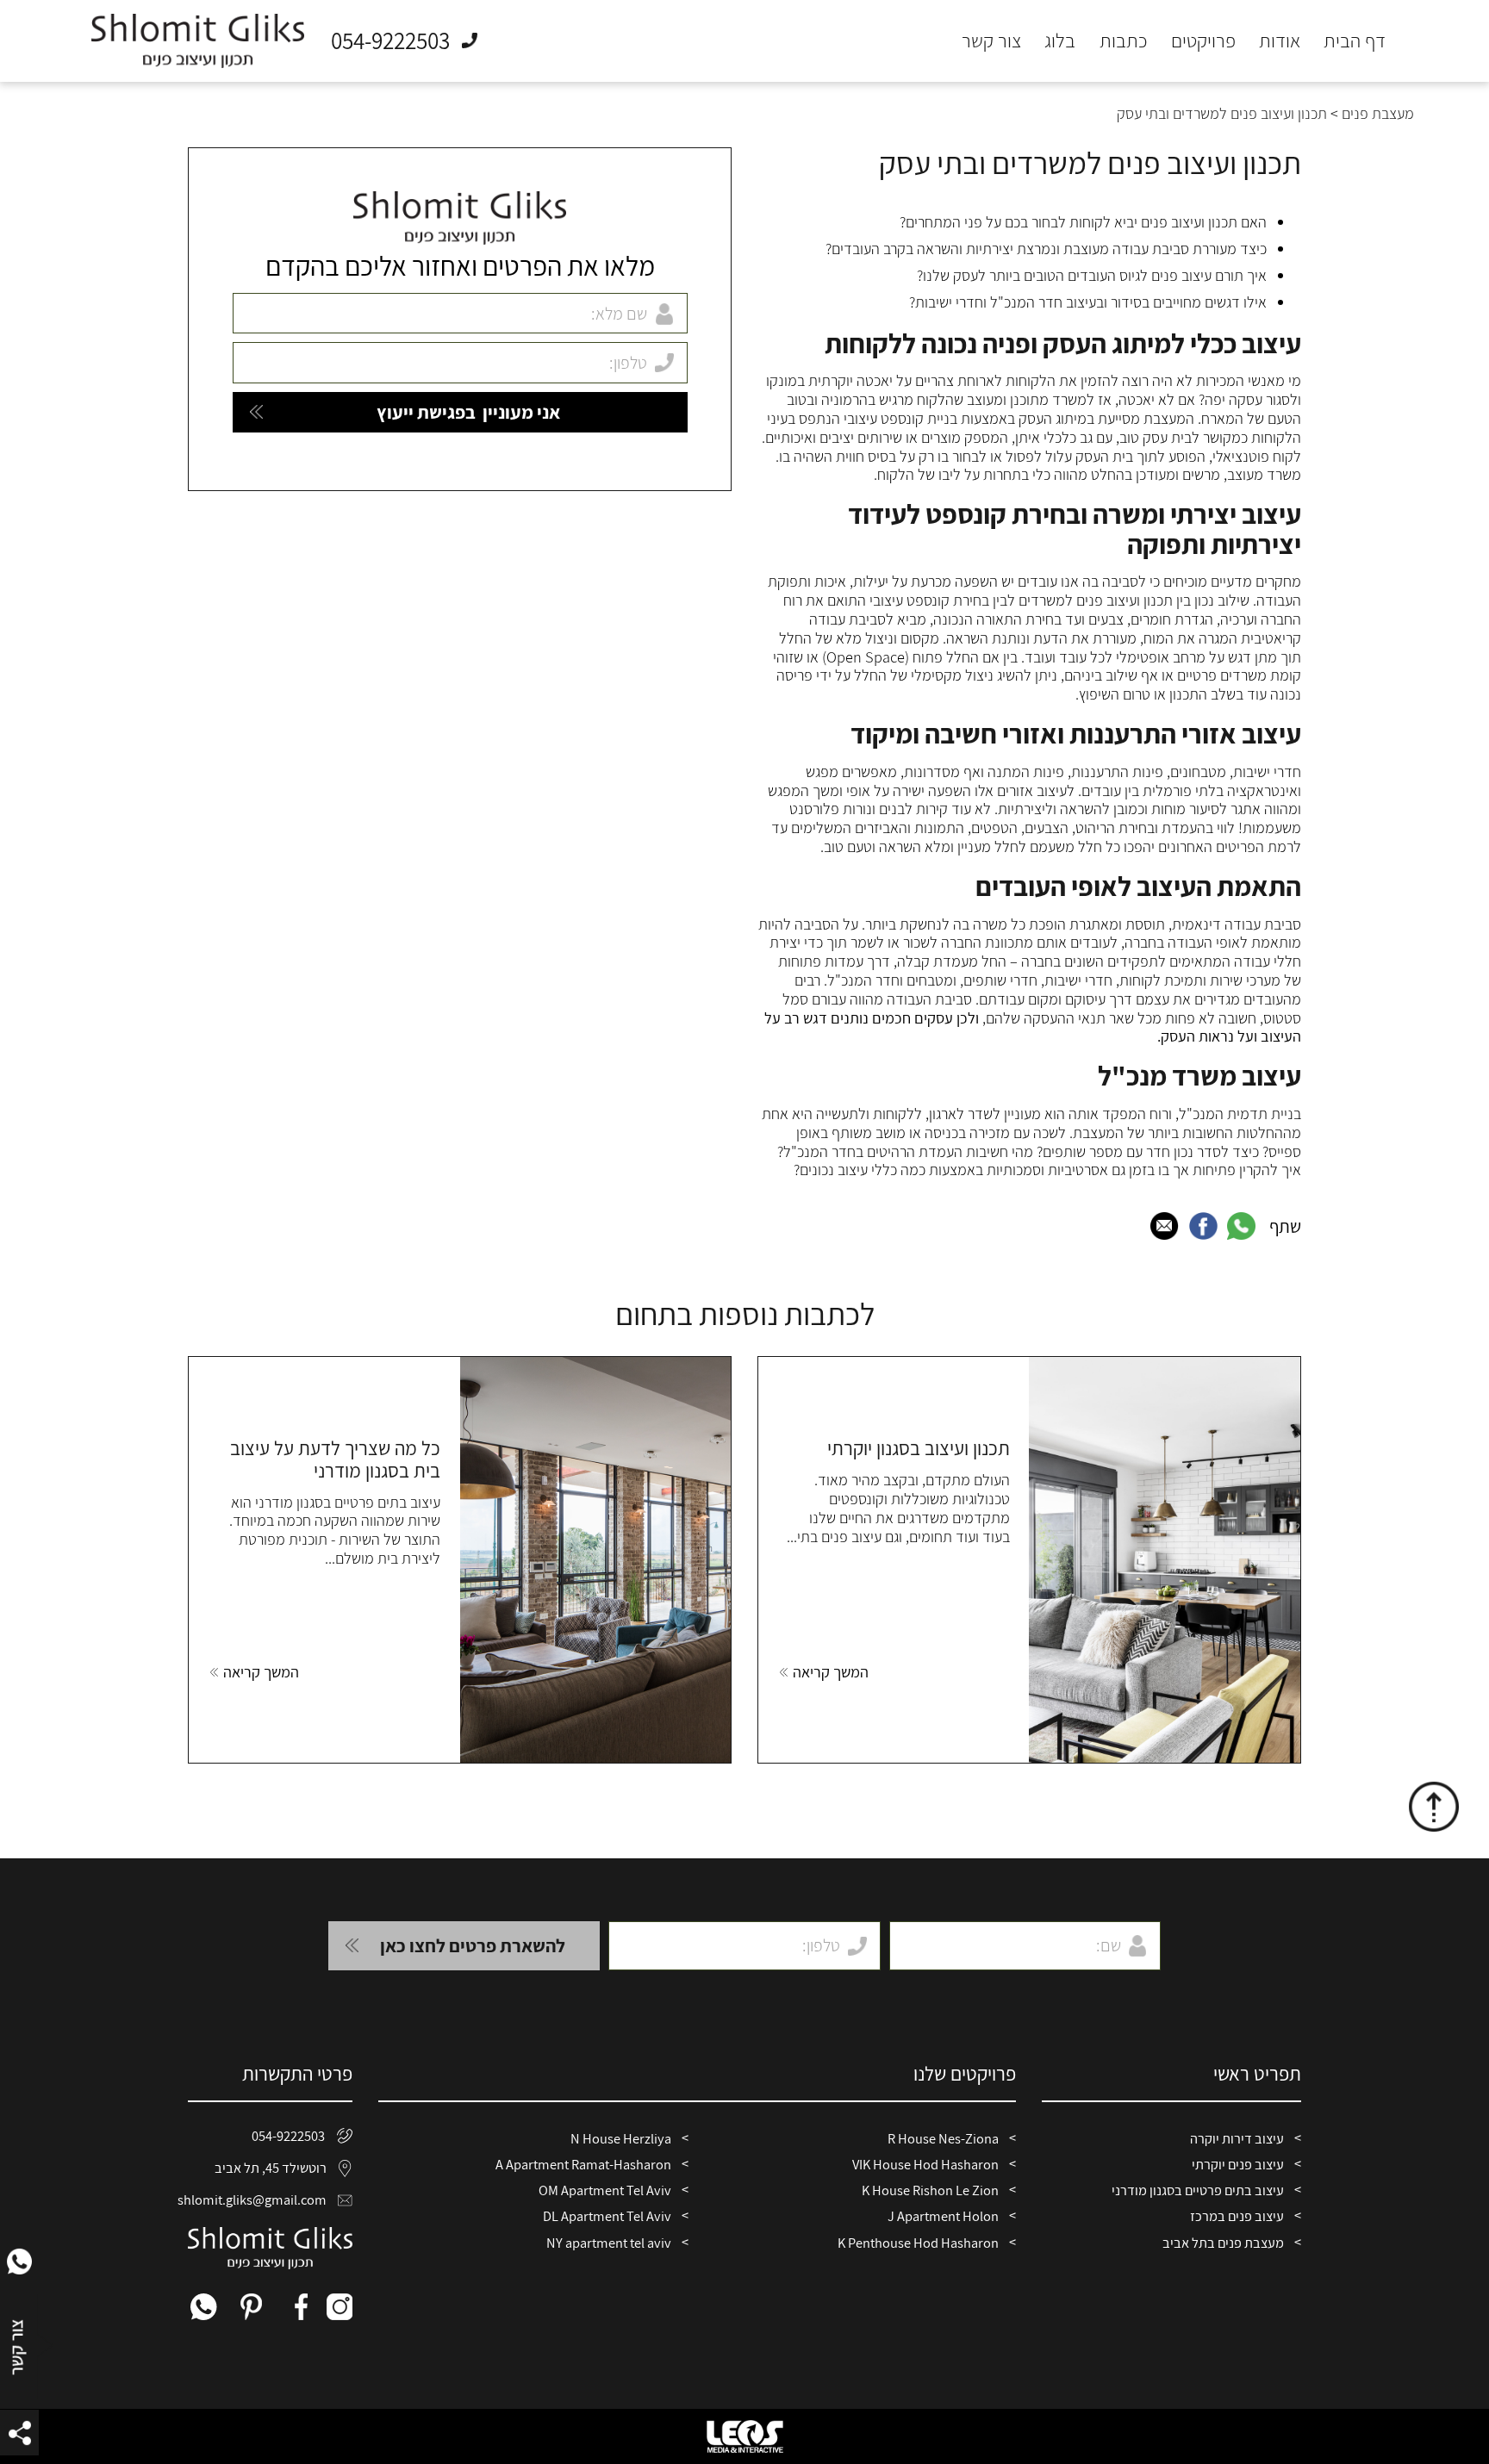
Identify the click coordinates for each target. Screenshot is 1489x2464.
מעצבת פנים (1378, 113)
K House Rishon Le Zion (930, 2190)
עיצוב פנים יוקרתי (1238, 2164)
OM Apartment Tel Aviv (605, 2190)
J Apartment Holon (943, 2216)
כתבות (1124, 41)
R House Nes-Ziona (943, 2138)
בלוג (1060, 41)
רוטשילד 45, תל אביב (271, 2168)
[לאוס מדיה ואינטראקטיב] (744, 2436)
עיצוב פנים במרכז (1237, 2216)
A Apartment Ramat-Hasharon (583, 2164)
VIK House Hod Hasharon (925, 2164)
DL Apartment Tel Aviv (607, 2216)
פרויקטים (1203, 41)
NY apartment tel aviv (609, 2243)
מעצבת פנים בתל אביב (1223, 2243)
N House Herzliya (621, 2138)
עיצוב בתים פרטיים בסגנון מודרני (1198, 2190)
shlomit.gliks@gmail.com (257, 2200)
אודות (1280, 41)
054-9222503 (288, 2136)
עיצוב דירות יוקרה (1237, 2138)
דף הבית (1355, 41)
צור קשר (991, 41)
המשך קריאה (831, 1672)
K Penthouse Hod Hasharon (918, 2243)
